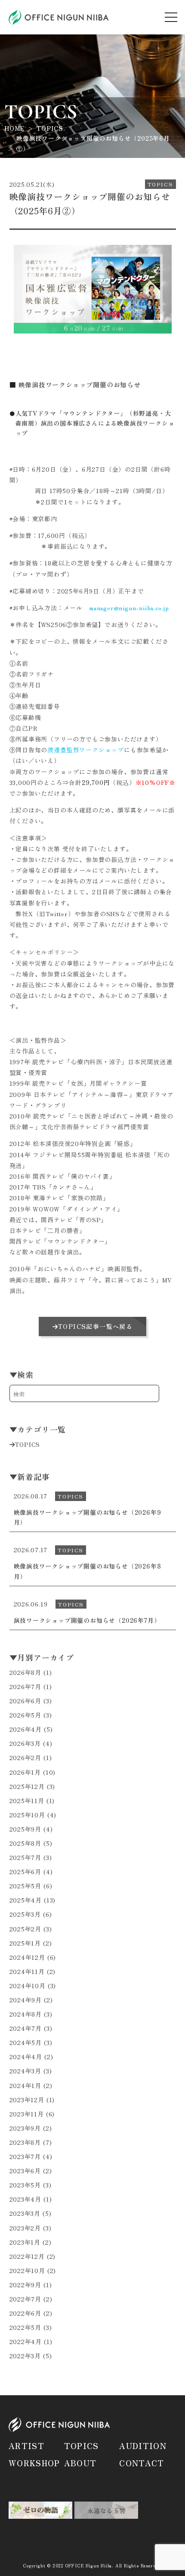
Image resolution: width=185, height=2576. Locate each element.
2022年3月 (25, 2356)
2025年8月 (26, 1843)
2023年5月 (25, 2185)
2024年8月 (26, 2014)
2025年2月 (26, 1929)
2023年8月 (25, 2142)
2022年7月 (26, 2299)
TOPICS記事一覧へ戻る (95, 1326)
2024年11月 (27, 1971)
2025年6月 (26, 1872)
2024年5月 (26, 2042)
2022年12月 (27, 2256)
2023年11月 (27, 2114)
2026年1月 (25, 1772)
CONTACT (142, 2463)
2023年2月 (25, 2228)
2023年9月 (25, 2128)
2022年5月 (26, 2327)
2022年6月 (26, 2313)
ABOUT (80, 2463)
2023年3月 (25, 2213)
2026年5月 (26, 1715)
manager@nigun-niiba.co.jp (129, 608)
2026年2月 (26, 1757)
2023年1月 (25, 2242)
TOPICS (27, 1444)
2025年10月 (27, 1815)
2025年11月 (27, 1801)
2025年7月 (26, 1857)
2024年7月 (26, 2028)
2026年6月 (26, 1701)
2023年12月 (27, 2100)
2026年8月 (26, 1672)
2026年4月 (26, 1729)
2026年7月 (26, 1686)
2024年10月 (28, 1986)
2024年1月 (26, 2085)
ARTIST (26, 2446)
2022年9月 (26, 2285)
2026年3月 (25, 1743)
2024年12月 (27, 1957)
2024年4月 (26, 2057)
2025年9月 (26, 1829)
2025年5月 (26, 1886)
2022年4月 (26, 2341)
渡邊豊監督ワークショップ (86, 750)
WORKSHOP (34, 2463)
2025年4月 (26, 1900)
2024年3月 (26, 2071)
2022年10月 (27, 2270)
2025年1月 (25, 1943)
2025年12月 (27, 1786)
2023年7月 (25, 2156)
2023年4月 (26, 2199)
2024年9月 (26, 2000)
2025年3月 (25, 1914)
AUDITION (143, 2446)
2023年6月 (25, 2171)
